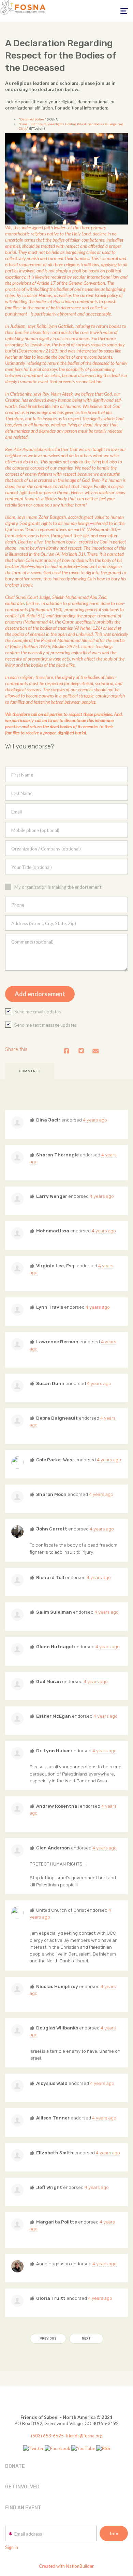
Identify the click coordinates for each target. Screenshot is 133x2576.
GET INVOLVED (22, 2487)
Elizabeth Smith (55, 2153)
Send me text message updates (46, 1025)
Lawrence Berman (57, 1342)
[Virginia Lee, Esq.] (17, 1268)
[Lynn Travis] (17, 1310)
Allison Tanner (53, 2118)
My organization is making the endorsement (58, 887)
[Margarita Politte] (17, 2225)
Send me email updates (38, 1012)
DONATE (15, 2466)
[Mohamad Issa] (17, 1233)
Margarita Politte (57, 2222)
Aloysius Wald (52, 2083)
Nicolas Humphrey (57, 1986)
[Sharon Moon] (17, 1497)
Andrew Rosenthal (57, 1806)
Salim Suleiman (54, 1612)
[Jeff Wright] (17, 2190)
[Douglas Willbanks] (17, 2030)
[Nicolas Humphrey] (17, 1989)
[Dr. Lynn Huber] (17, 1753)
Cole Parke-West (55, 1460)
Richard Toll (50, 1577)
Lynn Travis (50, 1307)
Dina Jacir (48, 1120)
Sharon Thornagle (57, 1155)
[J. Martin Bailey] (17, 1913)
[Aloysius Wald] (17, 2086)
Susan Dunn (50, 1383)
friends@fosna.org (84, 2436)
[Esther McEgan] (17, 1719)
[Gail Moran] (17, 1684)
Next (86, 2338)
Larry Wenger (52, 1196)
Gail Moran (49, 1681)
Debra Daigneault (57, 1418)
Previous (48, 2338)
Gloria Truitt (51, 2298)
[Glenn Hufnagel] (17, 1649)
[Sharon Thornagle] (17, 1157)
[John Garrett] (17, 1531)
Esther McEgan (54, 1716)
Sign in (12, 2547)
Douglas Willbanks (57, 2028)
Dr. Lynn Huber (53, 1751)
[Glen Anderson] (17, 1850)
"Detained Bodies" (32, 119)
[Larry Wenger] (17, 1199)
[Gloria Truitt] (17, 2301)
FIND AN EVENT (23, 2508)
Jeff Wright (49, 2187)
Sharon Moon (51, 1494)
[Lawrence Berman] (17, 1344)
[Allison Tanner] (17, 2120)
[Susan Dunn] (17, 1386)
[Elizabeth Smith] (17, 2155)
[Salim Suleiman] (17, 1615)
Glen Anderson (53, 1848)
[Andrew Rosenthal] (17, 1809)
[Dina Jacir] (17, 1123)
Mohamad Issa (53, 1231)
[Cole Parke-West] (17, 1462)
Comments (30, 1071)
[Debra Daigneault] (17, 1421)
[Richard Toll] (17, 1580)
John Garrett (52, 1529)
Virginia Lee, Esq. (56, 1266)
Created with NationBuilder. (67, 2566)
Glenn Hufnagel (55, 1646)
